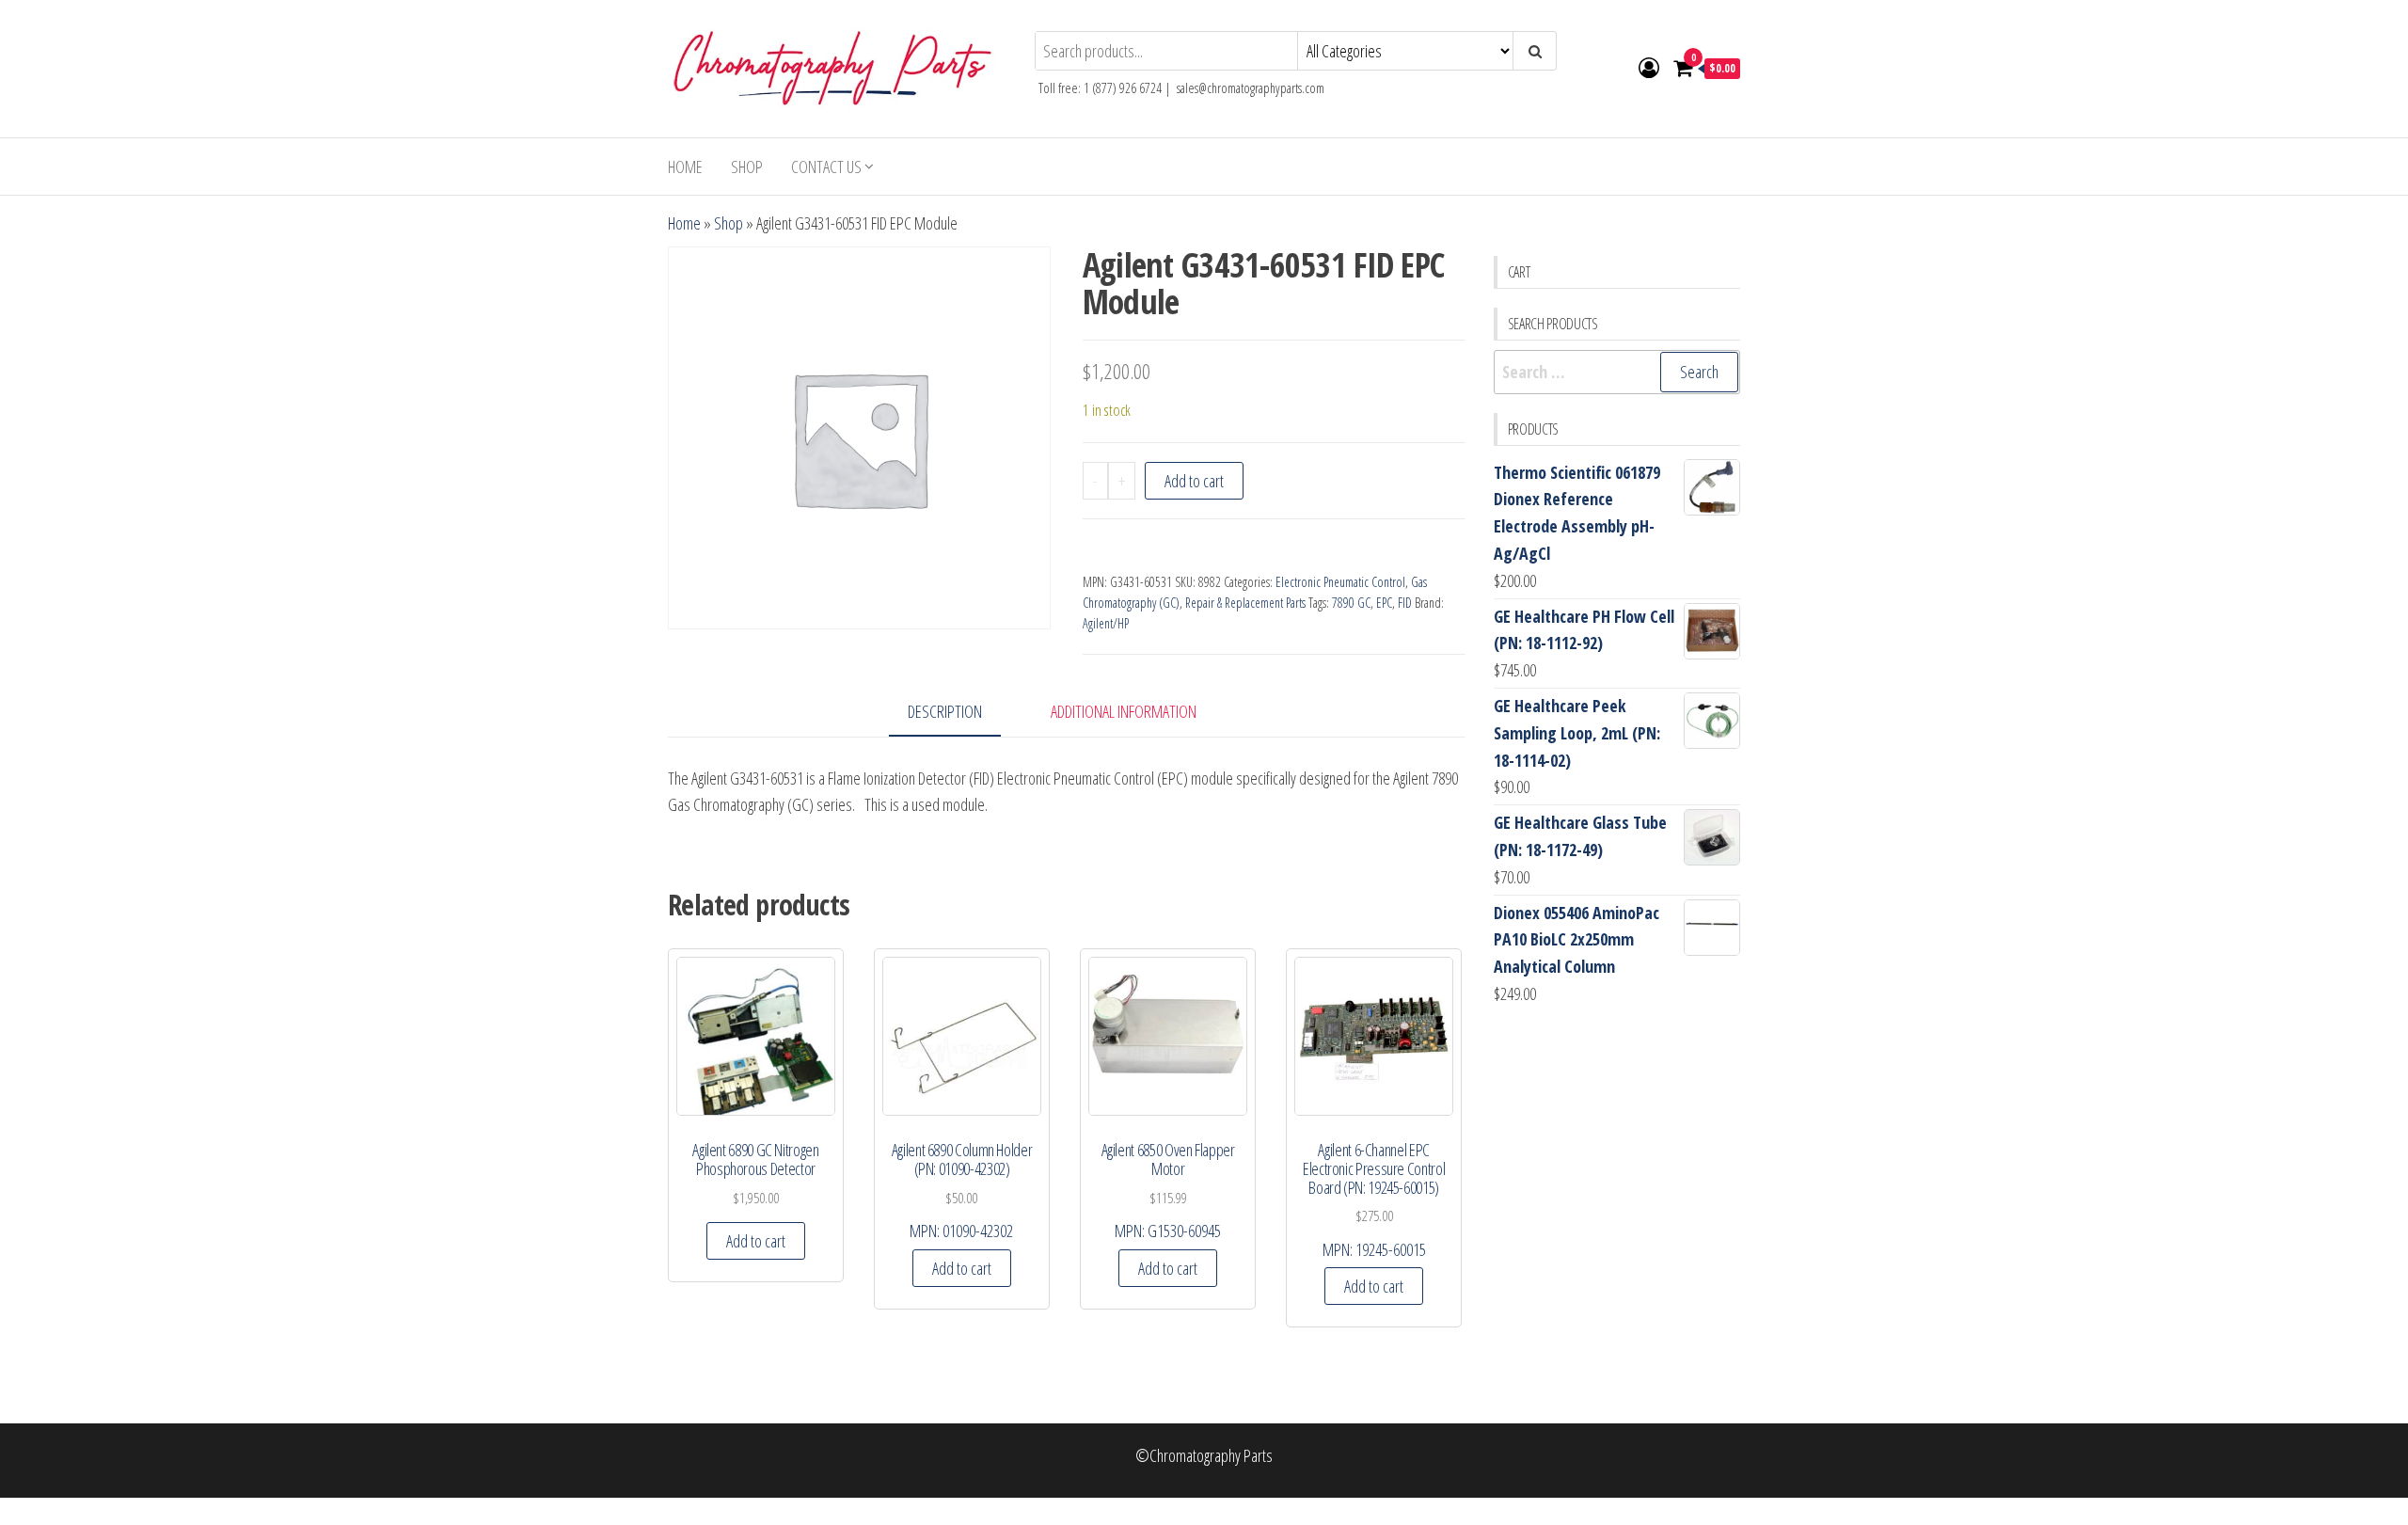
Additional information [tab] (1124, 711)
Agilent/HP (1106, 623)
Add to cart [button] (756, 1241)
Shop (747, 167)
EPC (1384, 603)
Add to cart (1194, 481)
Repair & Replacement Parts (1245, 603)
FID (1405, 603)
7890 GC (1351, 603)
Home (685, 167)
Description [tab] (945, 711)
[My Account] (1649, 67)
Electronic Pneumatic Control (1340, 582)
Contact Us (826, 167)
